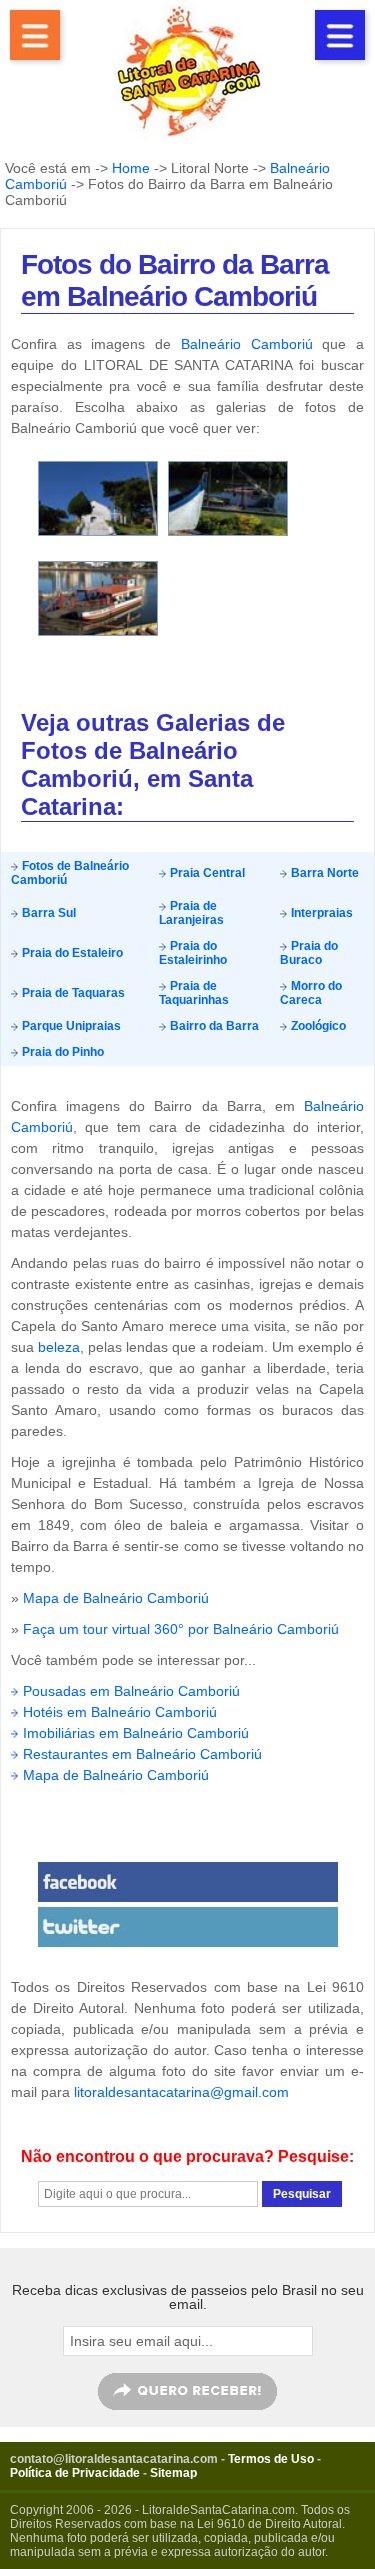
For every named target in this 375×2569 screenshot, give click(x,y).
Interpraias (320, 913)
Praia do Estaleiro (71, 953)
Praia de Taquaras (72, 993)
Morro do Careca (311, 993)
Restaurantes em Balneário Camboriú (142, 1754)
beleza (59, 1347)
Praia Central (206, 873)
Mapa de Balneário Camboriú (116, 1598)
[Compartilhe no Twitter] (187, 1927)
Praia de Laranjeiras (191, 913)
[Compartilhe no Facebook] (187, 1882)
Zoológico (317, 1026)
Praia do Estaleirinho (193, 953)
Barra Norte (323, 873)
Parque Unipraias (70, 1026)
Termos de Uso (271, 2459)
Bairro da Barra (213, 1026)
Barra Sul (47, 913)
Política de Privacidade (75, 2473)
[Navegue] (35, 35)
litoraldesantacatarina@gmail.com (181, 2092)
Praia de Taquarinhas (194, 993)
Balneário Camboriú (247, 344)
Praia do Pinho (61, 1052)
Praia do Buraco (309, 953)
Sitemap (173, 2473)
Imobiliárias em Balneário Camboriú (136, 1733)
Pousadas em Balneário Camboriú (131, 1691)
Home (131, 168)
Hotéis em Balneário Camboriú (120, 1712)
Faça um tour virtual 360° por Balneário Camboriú (181, 1629)
